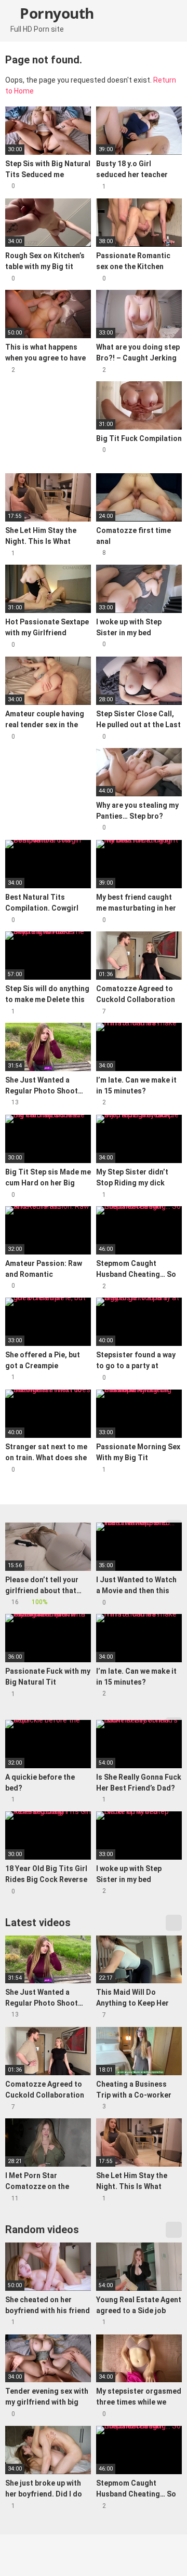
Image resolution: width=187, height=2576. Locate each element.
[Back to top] (169, 2555)
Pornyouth (55, 13)
